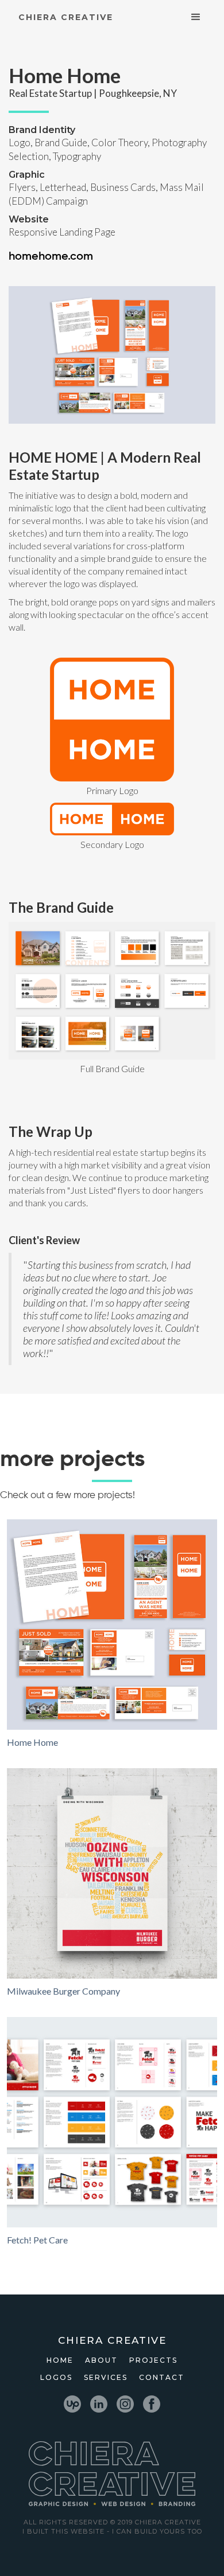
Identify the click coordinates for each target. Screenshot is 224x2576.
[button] (196, 17)
